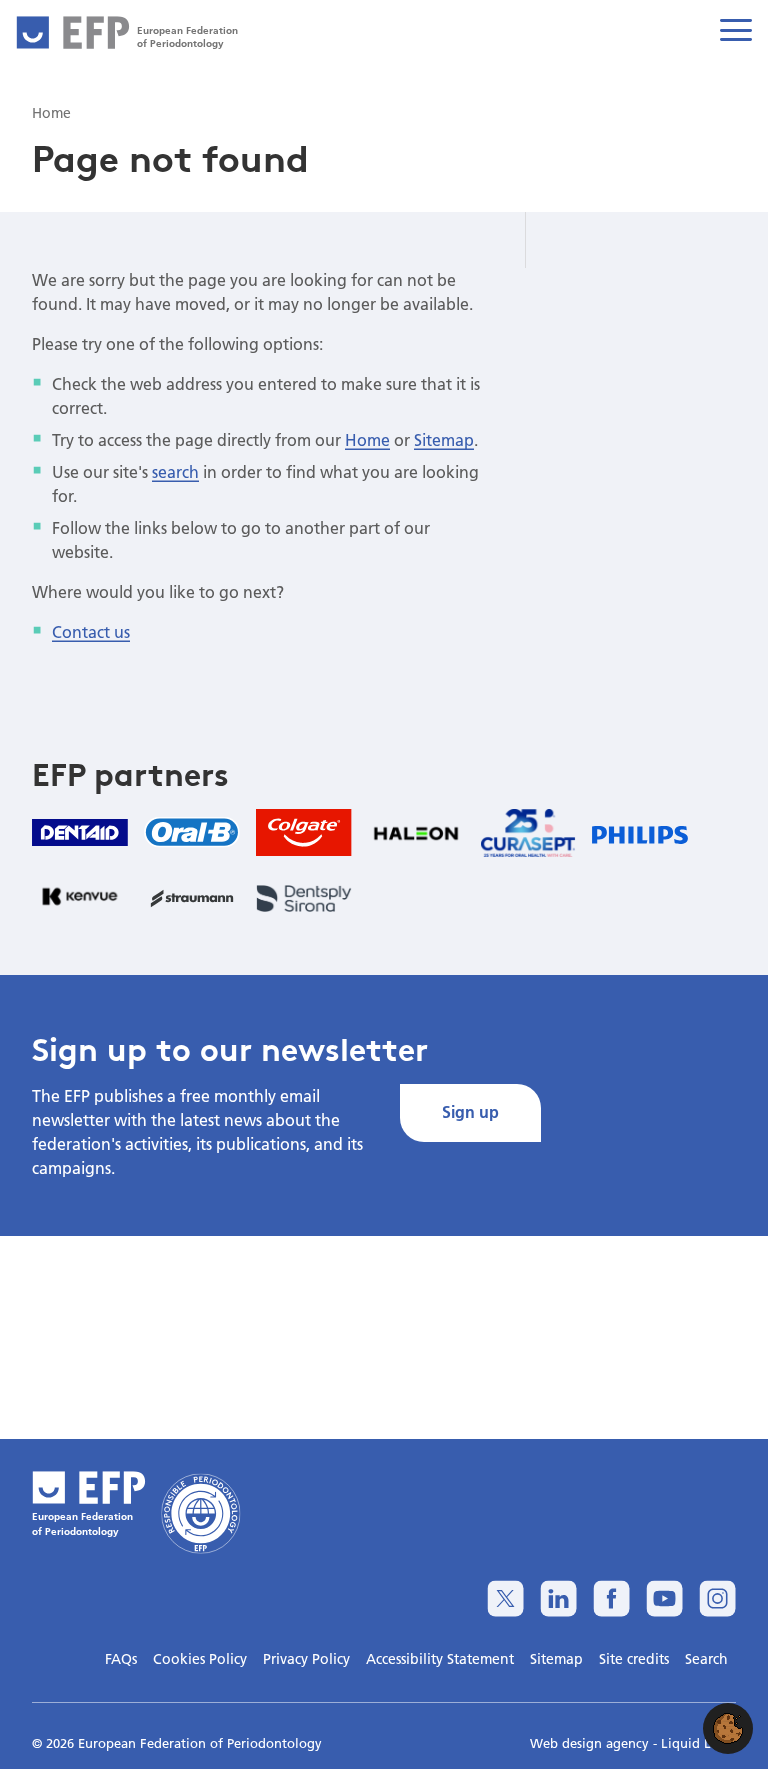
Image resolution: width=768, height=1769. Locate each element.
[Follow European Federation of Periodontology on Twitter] (505, 1598)
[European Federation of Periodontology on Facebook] (611, 1598)
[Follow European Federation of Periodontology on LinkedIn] (558, 1598)
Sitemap (444, 439)
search (175, 471)
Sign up (470, 1111)
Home (367, 439)
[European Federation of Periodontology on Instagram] (717, 1598)
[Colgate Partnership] (304, 832)
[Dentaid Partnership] (80, 832)
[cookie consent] (728, 1728)
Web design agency (591, 1743)
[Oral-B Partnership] (192, 832)
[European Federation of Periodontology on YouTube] (664, 1598)
